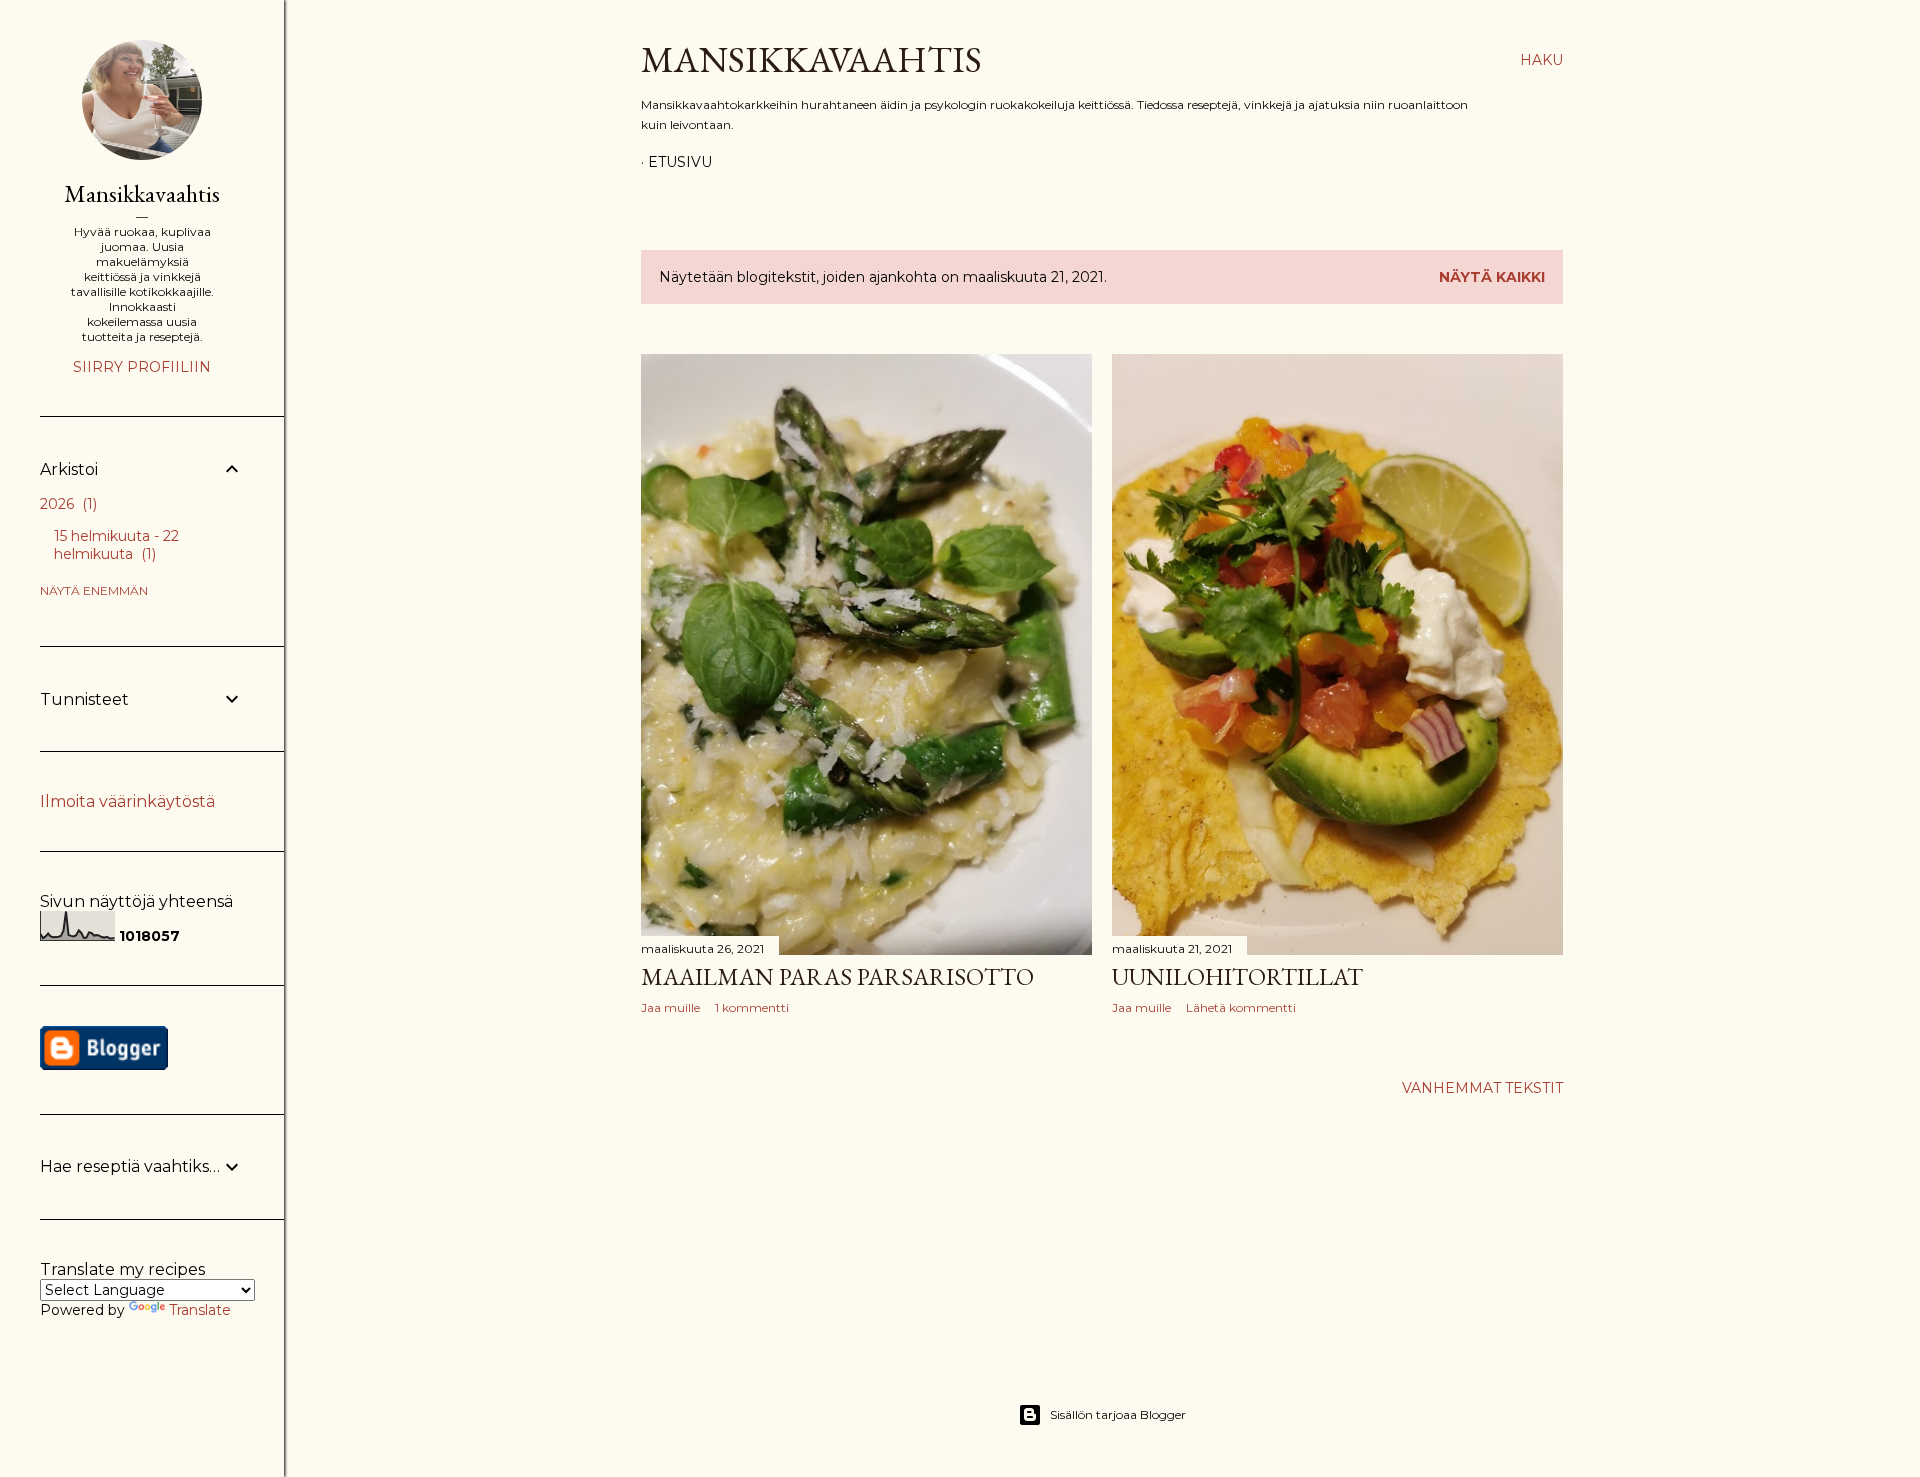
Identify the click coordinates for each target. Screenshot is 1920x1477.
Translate (200, 1310)
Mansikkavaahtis (811, 59)
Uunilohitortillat (1237, 976)
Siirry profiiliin (142, 367)
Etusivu (680, 162)
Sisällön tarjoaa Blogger (1118, 1414)
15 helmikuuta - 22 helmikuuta (116, 545)
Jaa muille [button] (670, 1007)
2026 (66, 504)
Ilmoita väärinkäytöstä (127, 801)
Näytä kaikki (1492, 277)
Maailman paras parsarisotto (837, 976)
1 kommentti (752, 1007)
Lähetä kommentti (1241, 1007)
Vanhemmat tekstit (1482, 1088)
